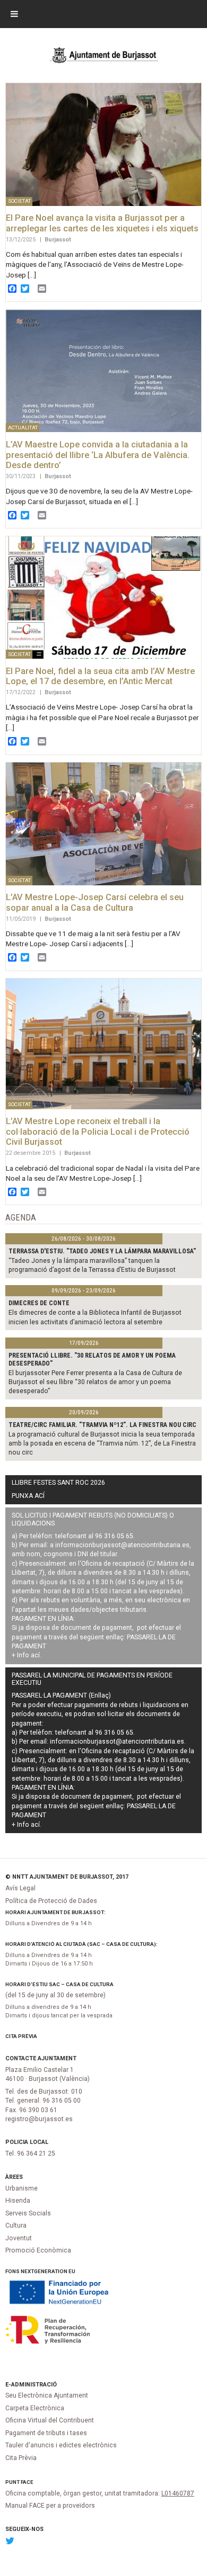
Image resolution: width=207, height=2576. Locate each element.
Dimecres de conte (39, 1303)
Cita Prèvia (21, 2036)
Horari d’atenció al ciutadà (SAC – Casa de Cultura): (81, 1944)
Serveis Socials (28, 2213)
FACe (27, 2482)
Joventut (19, 2238)
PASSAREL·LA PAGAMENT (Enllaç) (61, 1695)
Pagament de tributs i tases (46, 2433)
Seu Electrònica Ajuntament (47, 2395)
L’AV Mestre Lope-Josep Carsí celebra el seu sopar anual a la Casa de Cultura (95, 903)
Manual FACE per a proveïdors (50, 2506)
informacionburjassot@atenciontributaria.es (122, 1545)
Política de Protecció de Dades (51, 1901)
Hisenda (18, 2201)
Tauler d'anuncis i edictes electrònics (61, 2445)
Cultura (16, 2225)
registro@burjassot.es (39, 2119)
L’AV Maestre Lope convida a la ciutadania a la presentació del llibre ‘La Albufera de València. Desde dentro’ (98, 455)
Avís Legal (20, 1888)
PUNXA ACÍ (28, 1496)
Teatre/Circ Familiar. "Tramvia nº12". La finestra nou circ (102, 1425)
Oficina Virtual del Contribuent (50, 2420)
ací (35, 1655)
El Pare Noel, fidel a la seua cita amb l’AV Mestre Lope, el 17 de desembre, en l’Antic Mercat (100, 676)
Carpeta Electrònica (35, 2408)
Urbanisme (21, 2188)
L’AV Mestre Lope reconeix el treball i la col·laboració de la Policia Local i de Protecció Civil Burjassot (98, 1132)
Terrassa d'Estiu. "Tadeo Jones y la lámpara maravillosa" (102, 1251)
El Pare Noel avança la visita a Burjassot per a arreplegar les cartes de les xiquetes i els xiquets (102, 223)
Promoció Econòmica (38, 2250)
